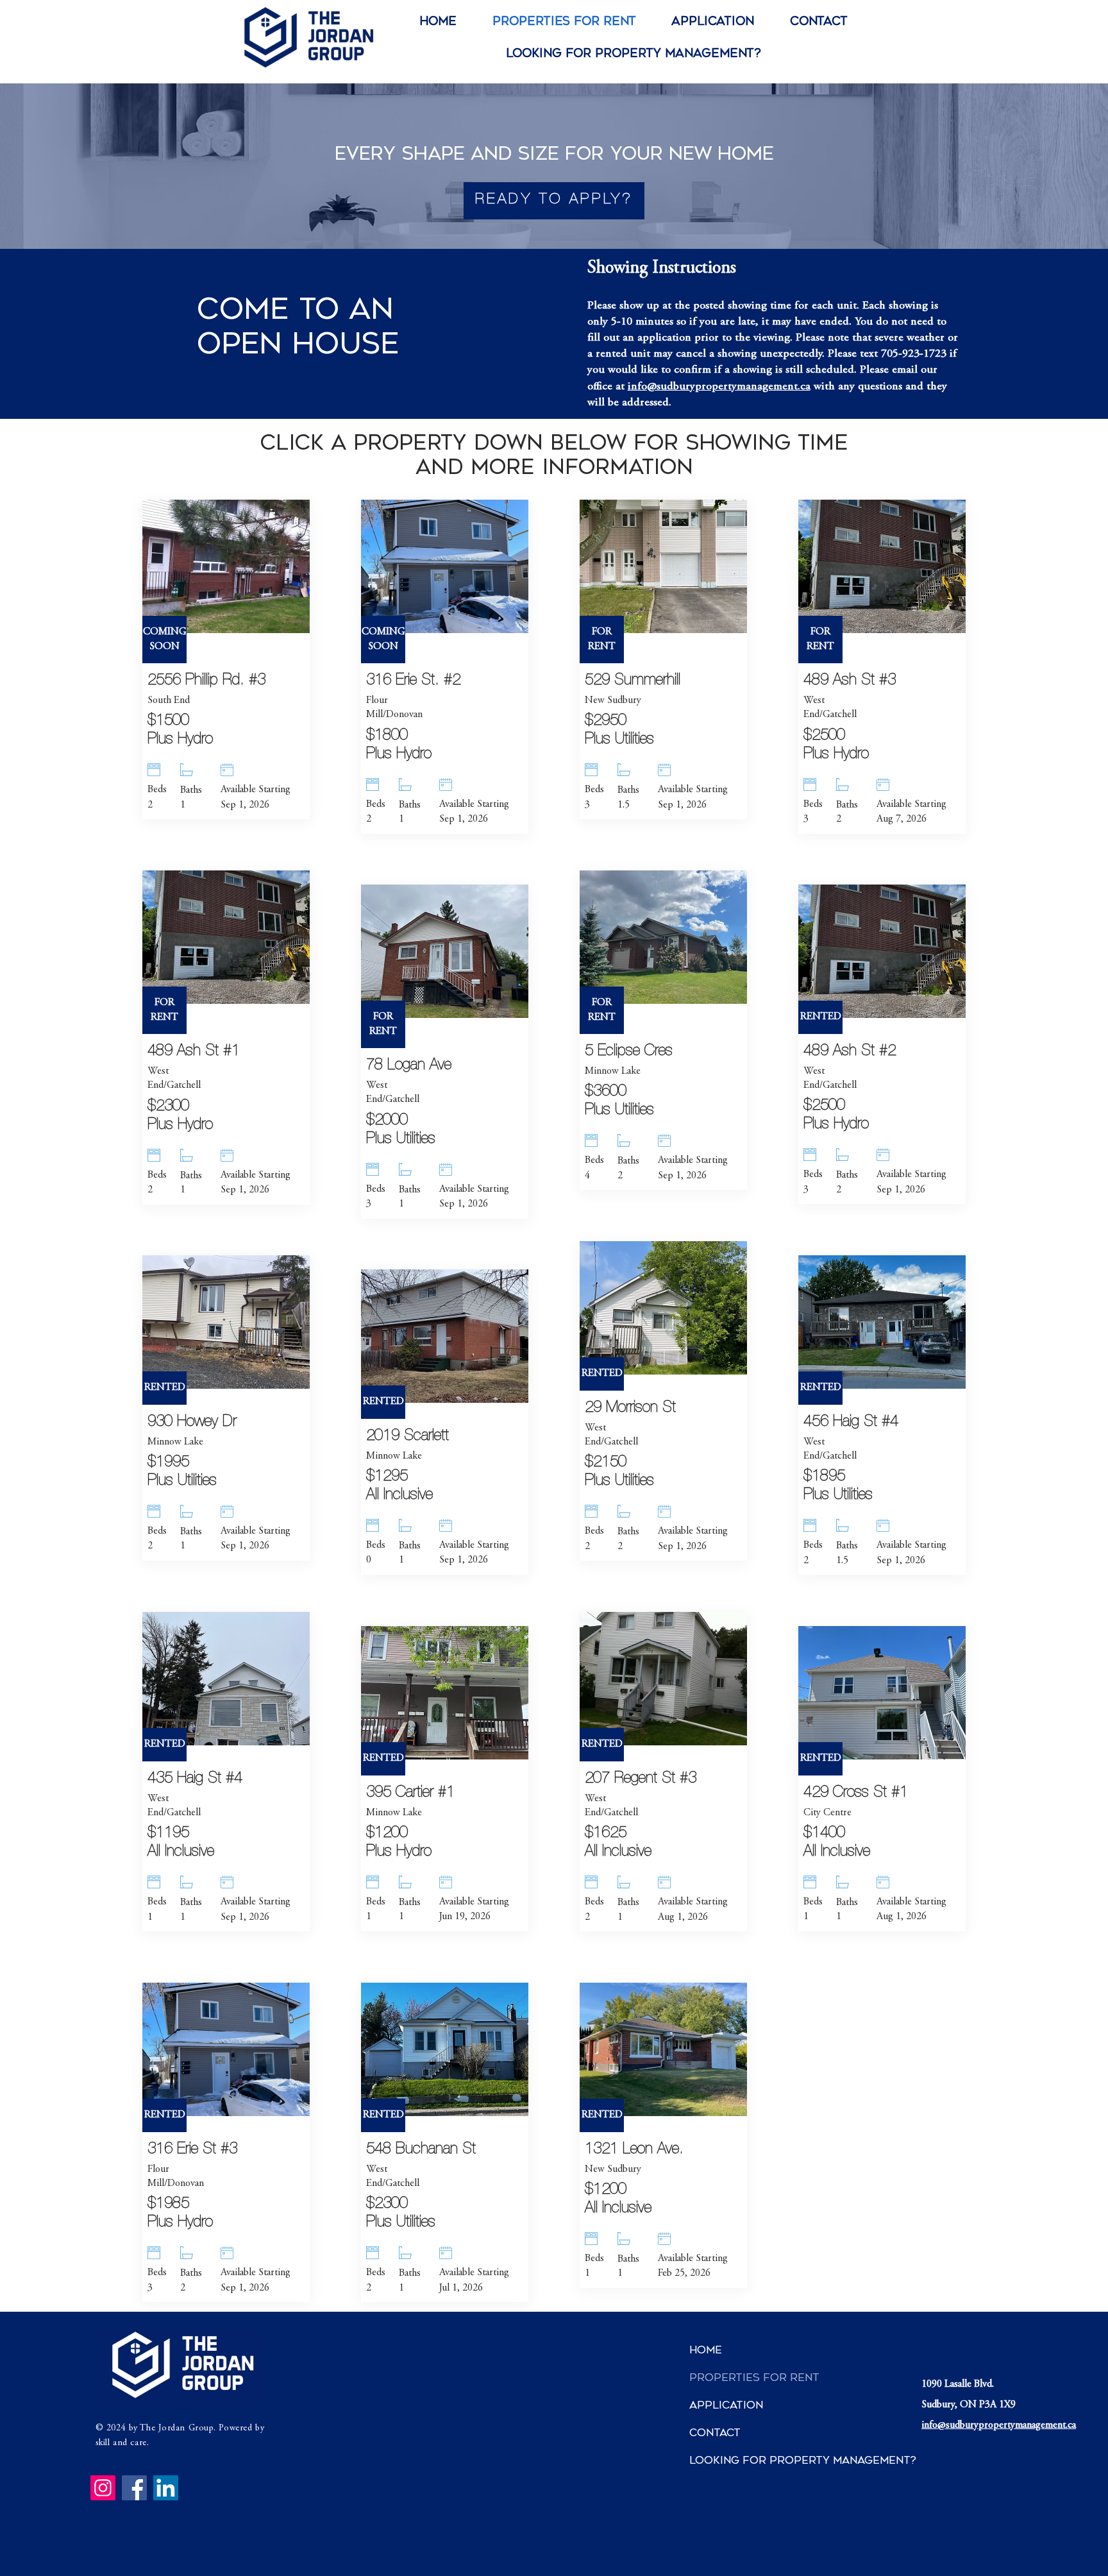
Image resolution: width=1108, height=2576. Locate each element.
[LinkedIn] (166, 2488)
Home (706, 2350)
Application (726, 2405)
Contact (715, 2433)
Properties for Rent (737, 2377)
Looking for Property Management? (737, 2460)
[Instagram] (103, 2488)
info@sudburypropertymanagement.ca (719, 387)
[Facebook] (134, 2488)
